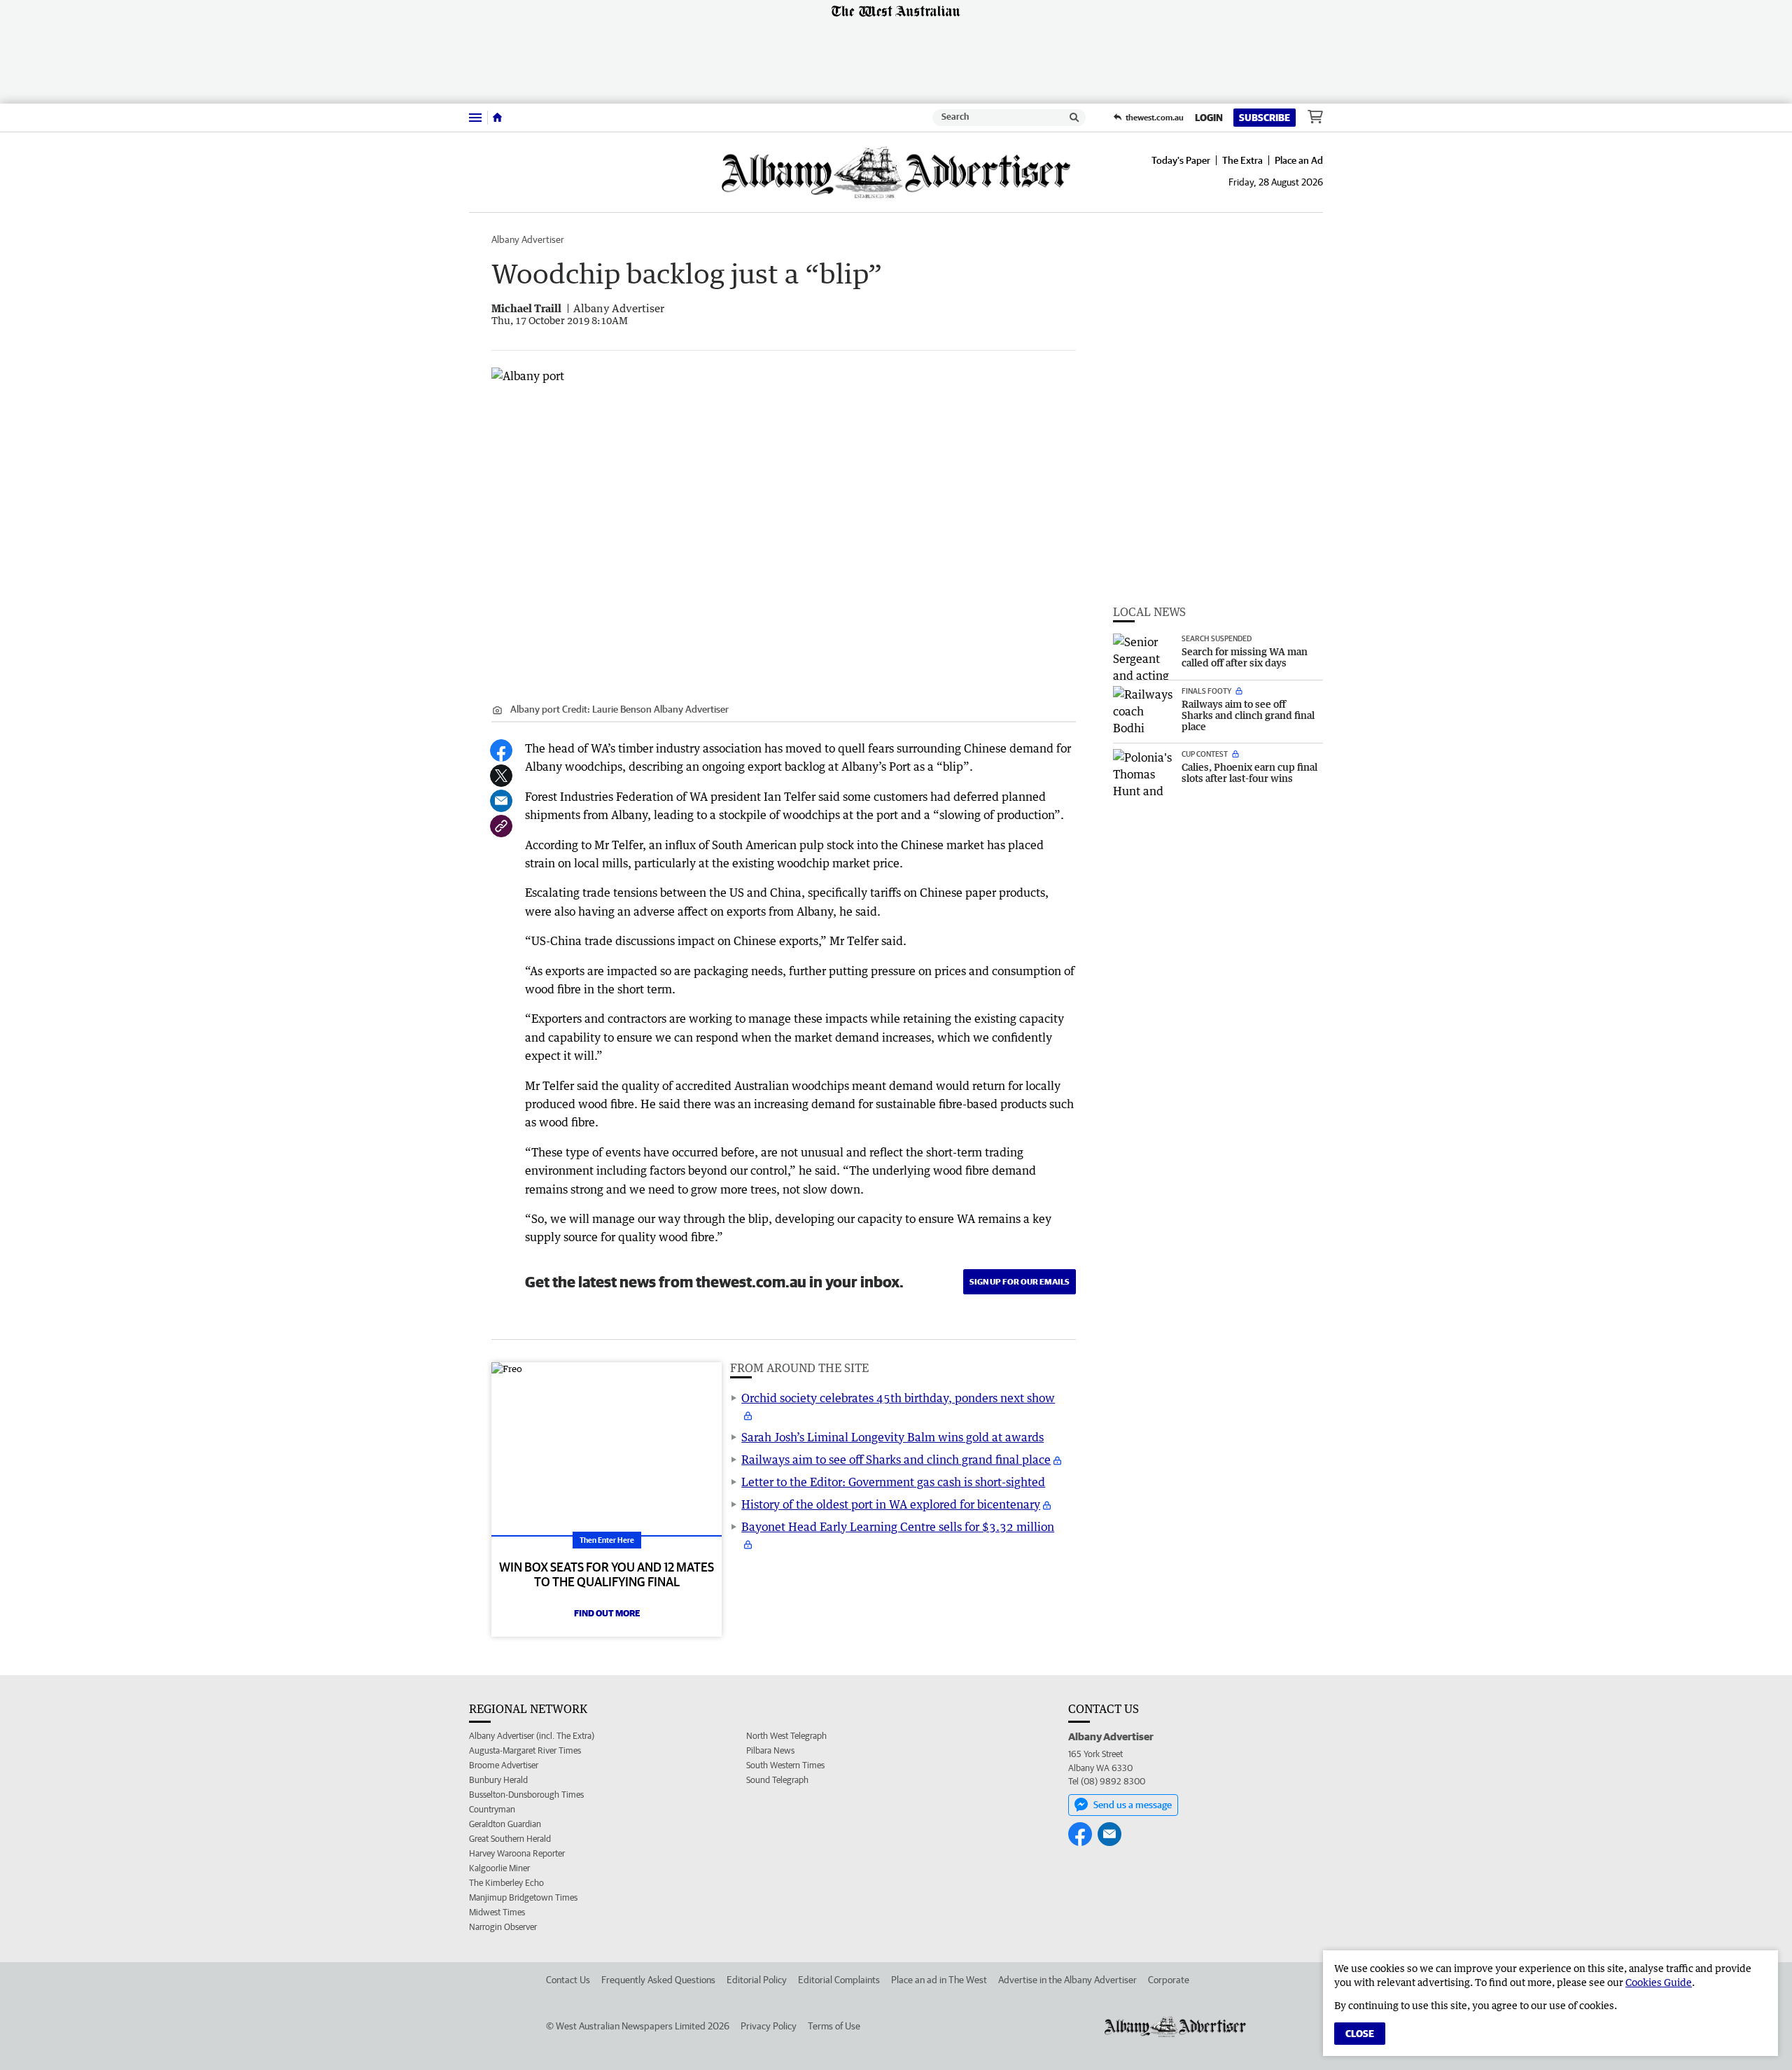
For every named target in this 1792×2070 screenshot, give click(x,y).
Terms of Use (834, 2026)
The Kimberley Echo (506, 1883)
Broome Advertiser (504, 1765)
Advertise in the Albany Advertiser (1067, 1980)
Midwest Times (497, 1912)
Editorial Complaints (839, 1980)
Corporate (1169, 1980)
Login (1209, 118)
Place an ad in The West (939, 1980)
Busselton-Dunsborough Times (526, 1795)
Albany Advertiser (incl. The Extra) (532, 1736)
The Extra (1242, 160)
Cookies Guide (1659, 1982)
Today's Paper (1181, 160)
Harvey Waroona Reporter (517, 1853)
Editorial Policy (757, 1980)
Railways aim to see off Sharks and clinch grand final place (896, 1460)
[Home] (497, 118)
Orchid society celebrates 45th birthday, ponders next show (898, 1398)
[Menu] (475, 117)
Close (1360, 2034)
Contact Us (568, 1980)
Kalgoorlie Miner (499, 1868)
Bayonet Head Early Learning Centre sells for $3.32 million (898, 1527)
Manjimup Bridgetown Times (523, 1897)
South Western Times (785, 1765)
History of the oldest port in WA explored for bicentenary (891, 1504)
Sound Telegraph (777, 1780)
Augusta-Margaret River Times (525, 1750)
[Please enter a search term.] (1074, 118)
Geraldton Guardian (505, 1824)
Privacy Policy (769, 2026)
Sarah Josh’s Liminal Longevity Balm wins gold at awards (892, 1437)
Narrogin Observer (503, 1927)
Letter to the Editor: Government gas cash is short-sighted (893, 1482)
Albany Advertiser (528, 239)
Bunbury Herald (498, 1780)
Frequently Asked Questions (658, 1980)
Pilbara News (770, 1750)
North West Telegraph (786, 1736)
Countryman (492, 1809)
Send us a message (1133, 1805)
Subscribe (1265, 118)
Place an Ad (1299, 160)
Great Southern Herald (510, 1839)
